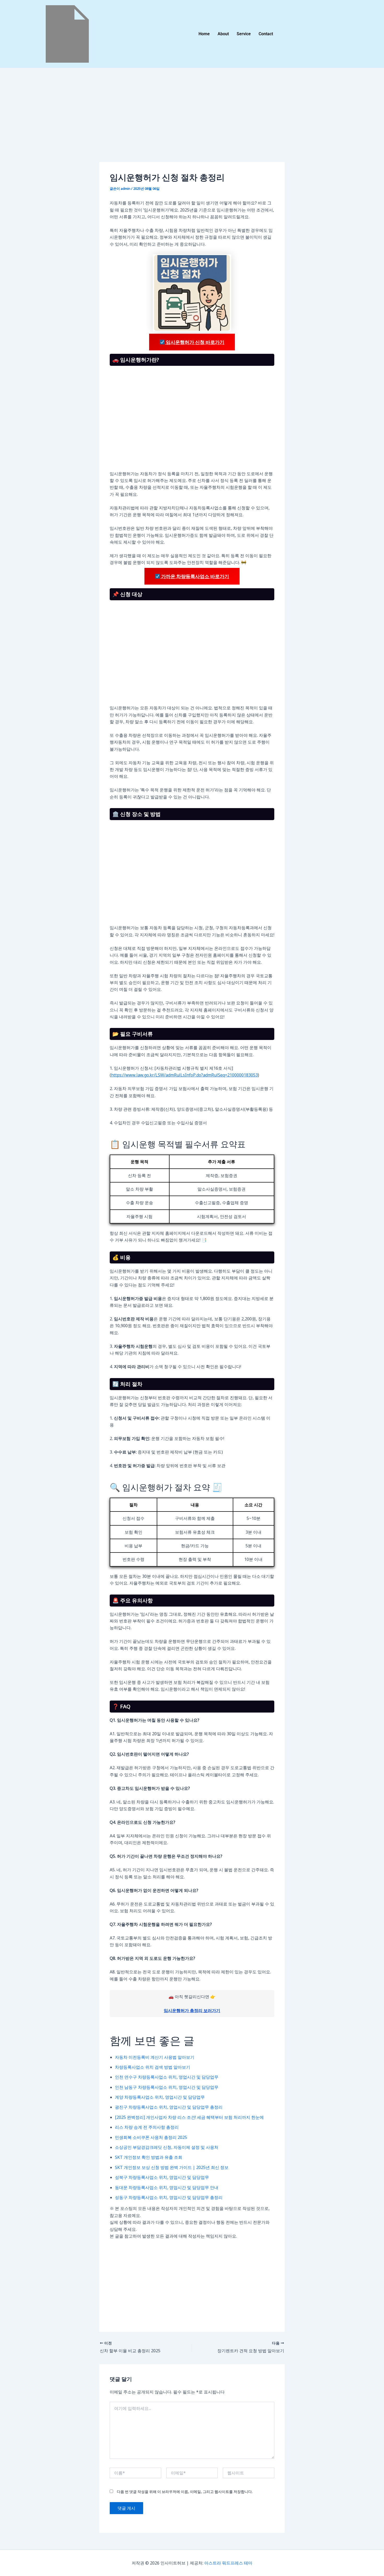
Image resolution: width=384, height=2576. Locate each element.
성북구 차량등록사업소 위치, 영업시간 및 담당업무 (162, 2177)
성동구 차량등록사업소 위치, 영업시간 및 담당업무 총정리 (169, 2197)
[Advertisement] (192, 123)
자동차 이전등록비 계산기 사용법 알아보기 (155, 2057)
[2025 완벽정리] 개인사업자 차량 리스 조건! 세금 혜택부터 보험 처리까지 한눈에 (189, 2117)
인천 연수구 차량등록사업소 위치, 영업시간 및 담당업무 (167, 2077)
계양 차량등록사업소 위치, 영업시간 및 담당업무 (160, 2097)
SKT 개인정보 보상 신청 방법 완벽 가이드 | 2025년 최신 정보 (172, 2167)
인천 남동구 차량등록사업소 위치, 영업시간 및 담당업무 (167, 2087)
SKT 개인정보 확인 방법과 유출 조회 (149, 2157)
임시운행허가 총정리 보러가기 (192, 2010)
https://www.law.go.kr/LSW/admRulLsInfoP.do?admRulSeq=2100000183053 (184, 1075)
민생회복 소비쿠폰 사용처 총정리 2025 (151, 2137)
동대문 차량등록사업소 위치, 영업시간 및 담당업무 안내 (167, 2187)
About (223, 34)
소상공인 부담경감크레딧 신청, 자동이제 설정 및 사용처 (167, 2147)
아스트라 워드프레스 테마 (228, 2563)
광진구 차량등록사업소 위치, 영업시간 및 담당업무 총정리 (169, 2107)
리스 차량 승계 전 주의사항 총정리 (147, 2127)
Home (204, 34)
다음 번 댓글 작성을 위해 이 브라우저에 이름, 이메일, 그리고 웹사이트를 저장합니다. (185, 2492)
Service (244, 34)
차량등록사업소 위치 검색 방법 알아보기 (153, 2067)
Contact (266, 34)
